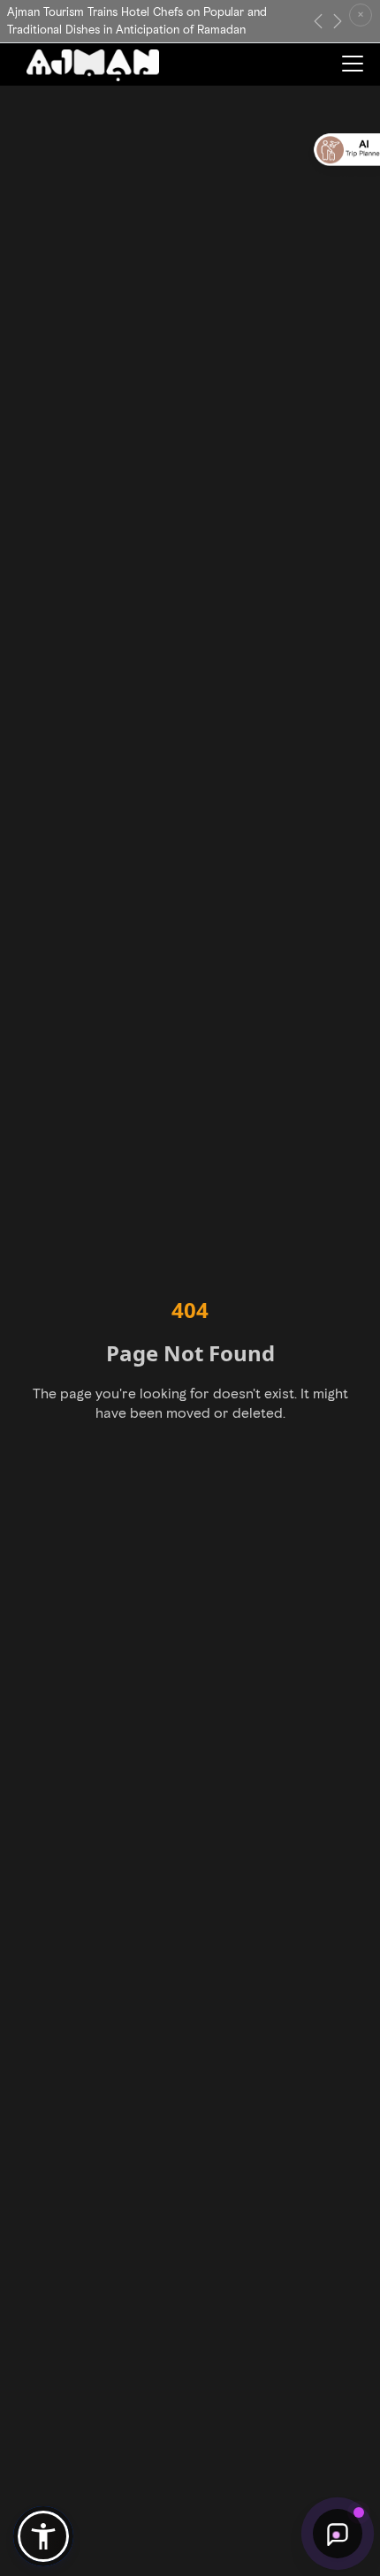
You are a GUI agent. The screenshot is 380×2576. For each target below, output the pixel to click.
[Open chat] (338, 2534)
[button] (43, 2536)
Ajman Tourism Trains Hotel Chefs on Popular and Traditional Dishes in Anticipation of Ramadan (137, 21)
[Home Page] (93, 65)
